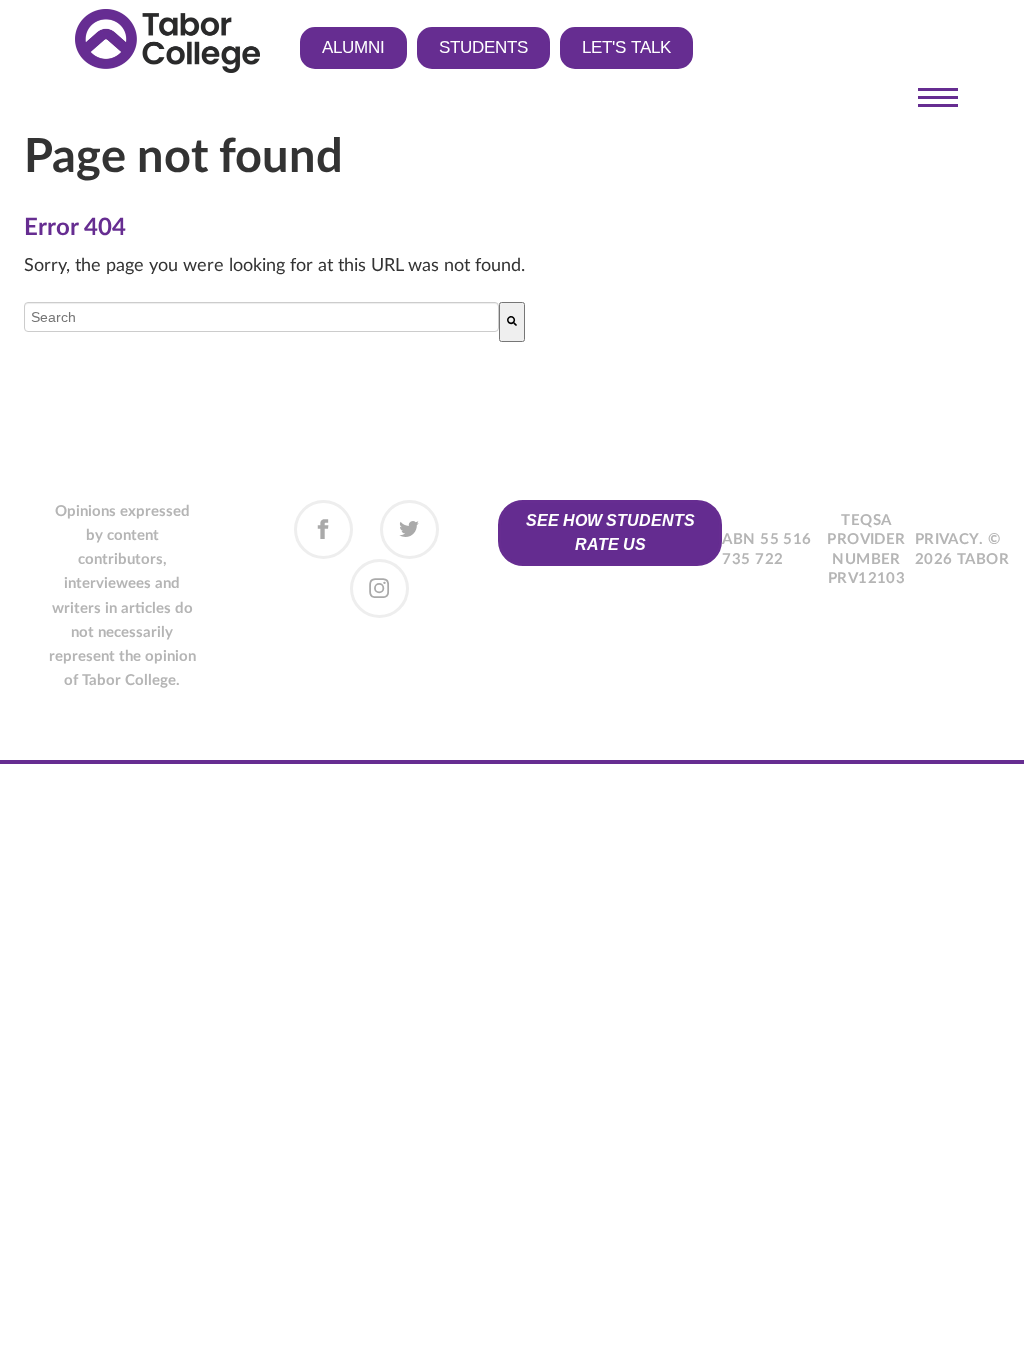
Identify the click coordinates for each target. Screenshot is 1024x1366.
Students (483, 47)
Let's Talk (626, 47)
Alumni (353, 47)
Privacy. (949, 539)
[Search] (512, 322)
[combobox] (261, 317)
